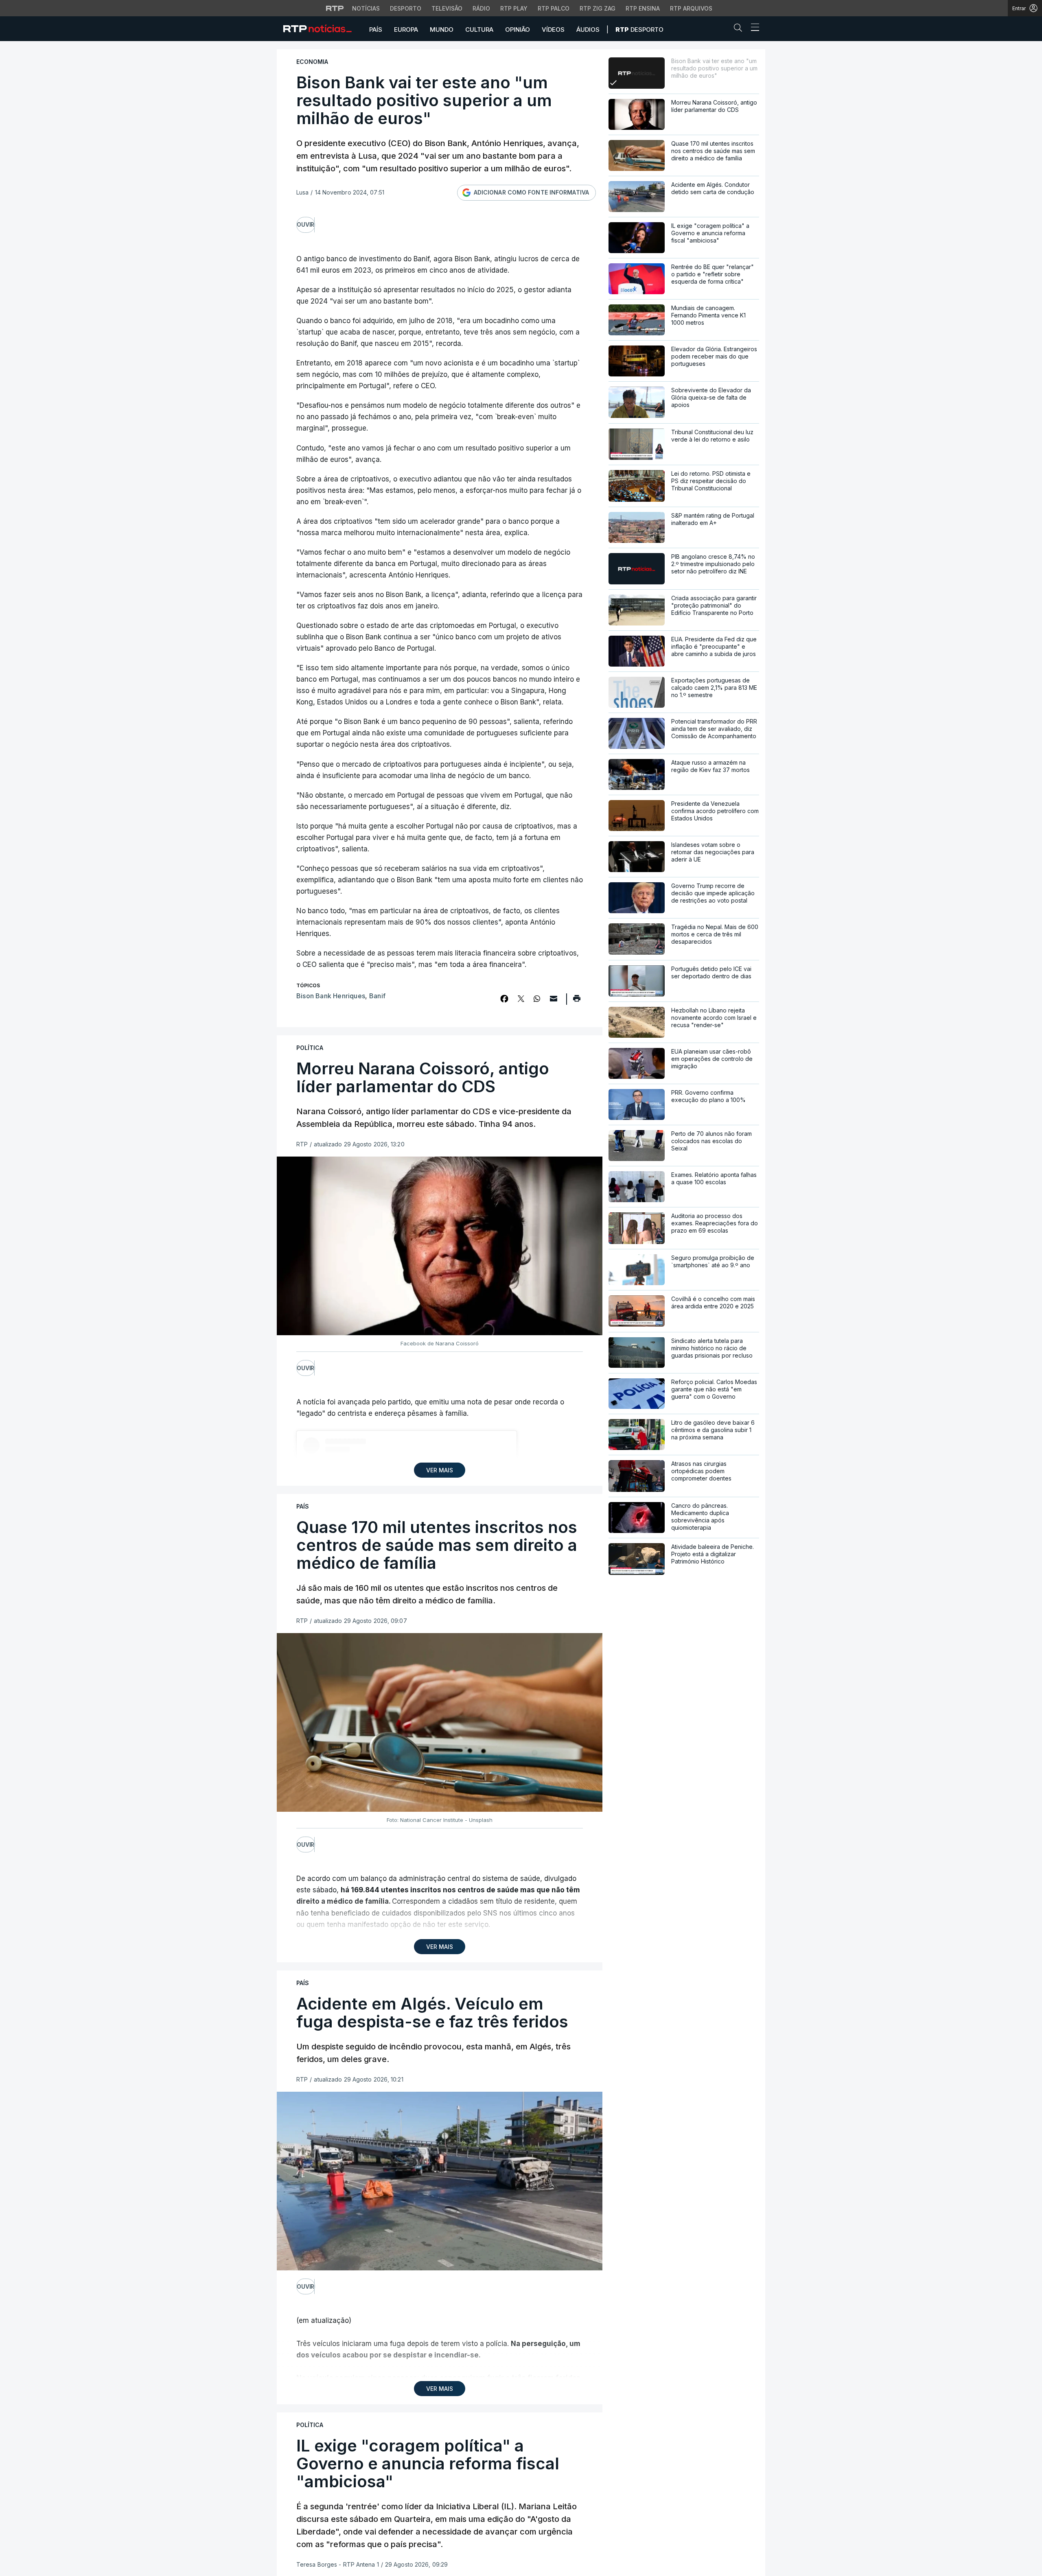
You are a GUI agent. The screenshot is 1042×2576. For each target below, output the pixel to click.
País (376, 30)
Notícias (366, 8)
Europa (406, 30)
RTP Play (514, 8)
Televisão (447, 8)
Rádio (481, 8)
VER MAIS (440, 1470)
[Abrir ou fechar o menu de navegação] (753, 28)
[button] (740, 29)
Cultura (479, 30)
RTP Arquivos (691, 8)
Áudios (588, 30)
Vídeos (553, 30)
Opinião (518, 30)
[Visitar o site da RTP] (335, 8)
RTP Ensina (643, 8)
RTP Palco (554, 8)
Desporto (406, 8)
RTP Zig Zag (598, 8)
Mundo (442, 30)
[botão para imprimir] (577, 1001)
